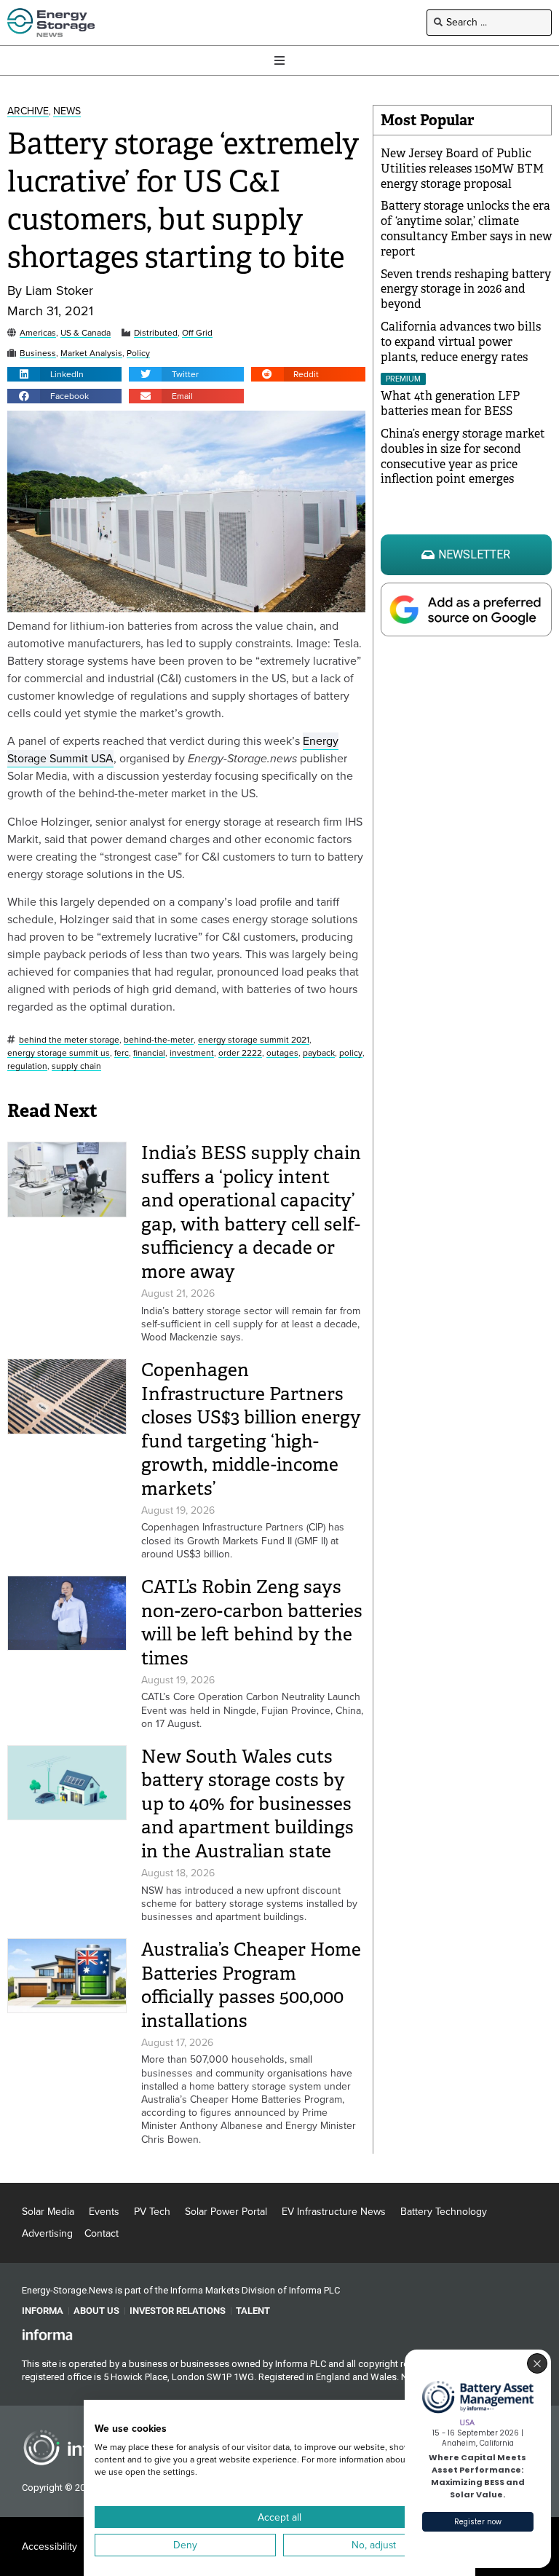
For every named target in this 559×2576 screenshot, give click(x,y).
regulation (27, 1066)
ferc (122, 1053)
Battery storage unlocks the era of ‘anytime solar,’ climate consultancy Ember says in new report (466, 228)
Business (38, 353)
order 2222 (240, 1053)
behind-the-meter (159, 1040)
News (67, 112)
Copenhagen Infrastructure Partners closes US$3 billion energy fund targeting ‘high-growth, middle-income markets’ (251, 1429)
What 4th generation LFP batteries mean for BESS (450, 403)
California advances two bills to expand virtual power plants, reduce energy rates (461, 342)
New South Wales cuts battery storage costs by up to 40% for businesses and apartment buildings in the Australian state (247, 1804)
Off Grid (197, 333)
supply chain (76, 1066)
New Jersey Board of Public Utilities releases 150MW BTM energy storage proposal (462, 169)
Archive (28, 112)
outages (282, 1053)
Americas (38, 333)
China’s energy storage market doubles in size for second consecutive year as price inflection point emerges (463, 456)
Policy (138, 353)
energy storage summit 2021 (254, 1040)
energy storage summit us (59, 1053)
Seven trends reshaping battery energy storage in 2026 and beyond (466, 289)
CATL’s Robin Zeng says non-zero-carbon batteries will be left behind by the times (252, 1623)
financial (149, 1053)
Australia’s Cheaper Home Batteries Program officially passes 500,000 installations (251, 1985)
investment (192, 1053)
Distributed (156, 333)
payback (319, 1053)
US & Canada (86, 333)
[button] (64, 374)
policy (351, 1053)
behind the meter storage (69, 1040)
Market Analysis (91, 353)
